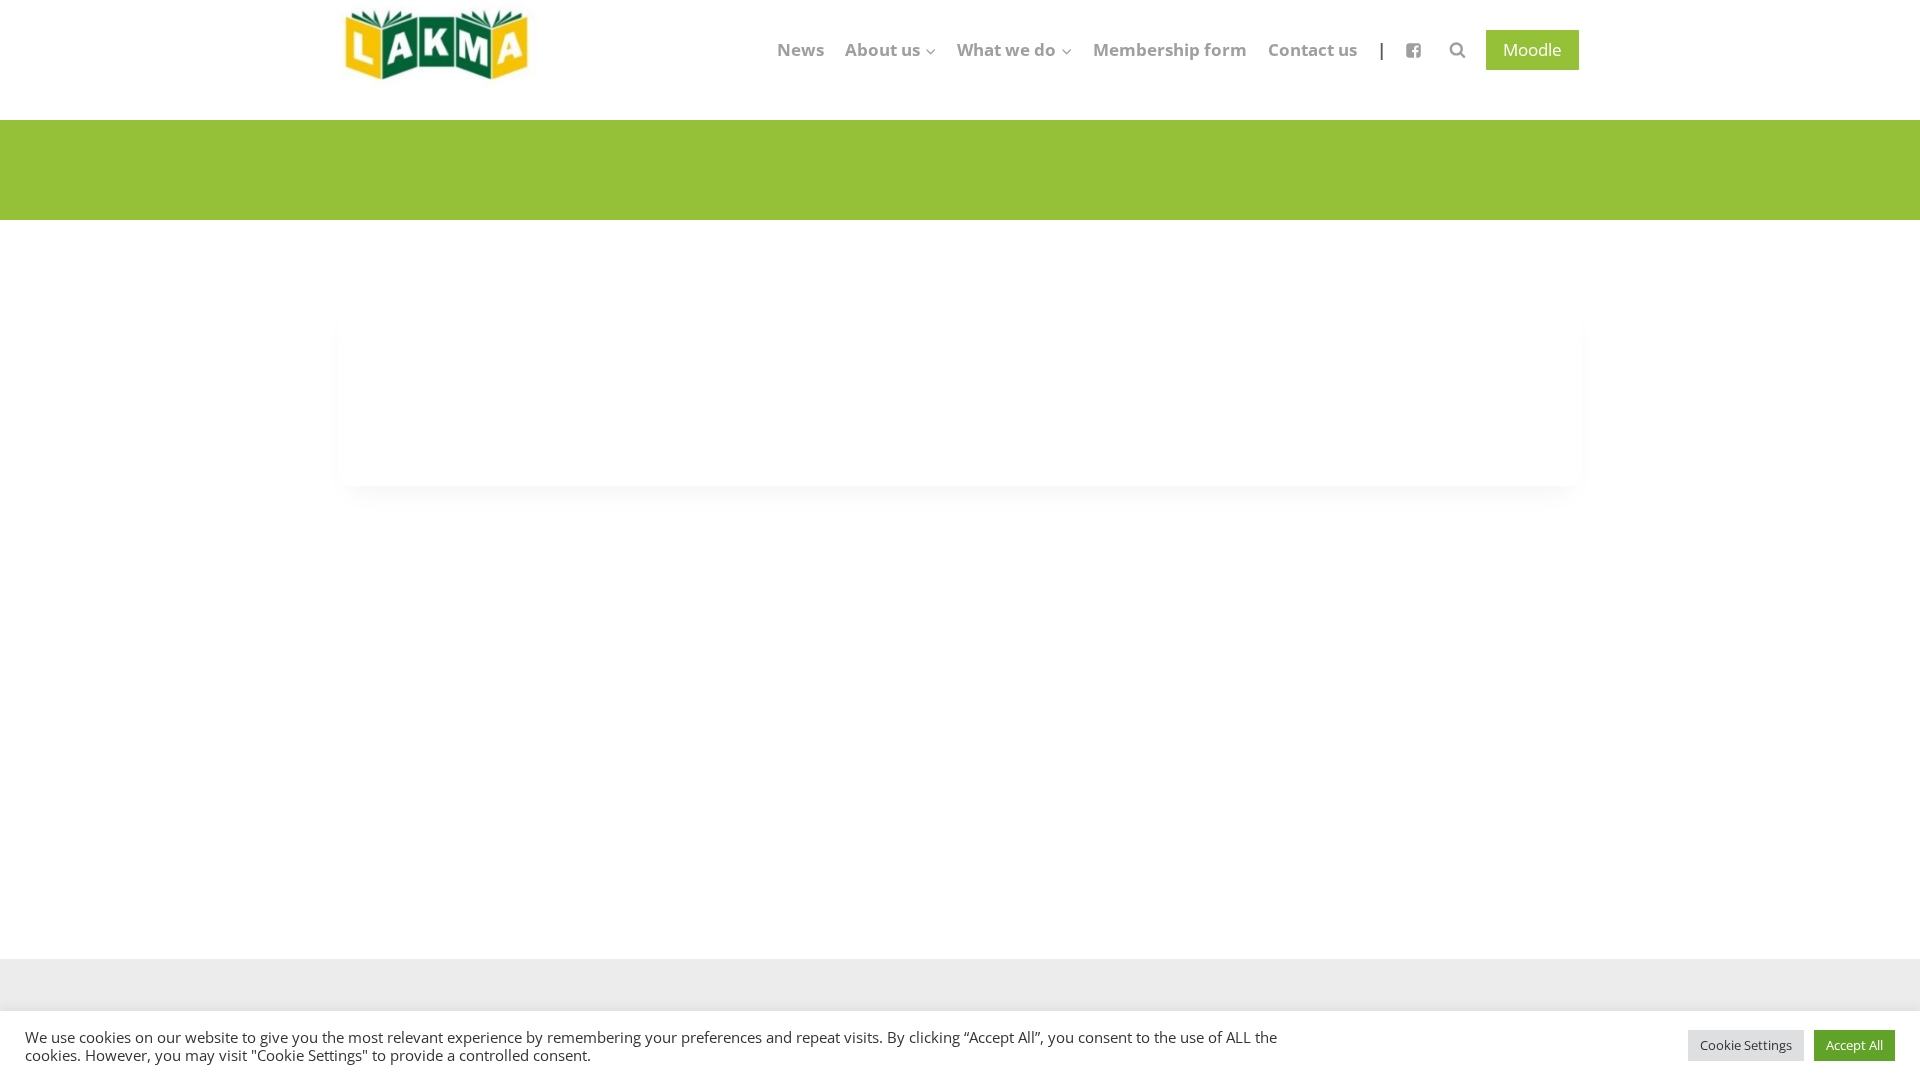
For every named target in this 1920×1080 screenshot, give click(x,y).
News (800, 49)
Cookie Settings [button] (1746, 1045)
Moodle (1532, 49)
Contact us (1312, 49)
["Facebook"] (1413, 50)
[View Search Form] (1457, 50)
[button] (930, 50)
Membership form (1170, 49)
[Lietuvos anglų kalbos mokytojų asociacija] (439, 50)
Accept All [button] (1854, 1045)
